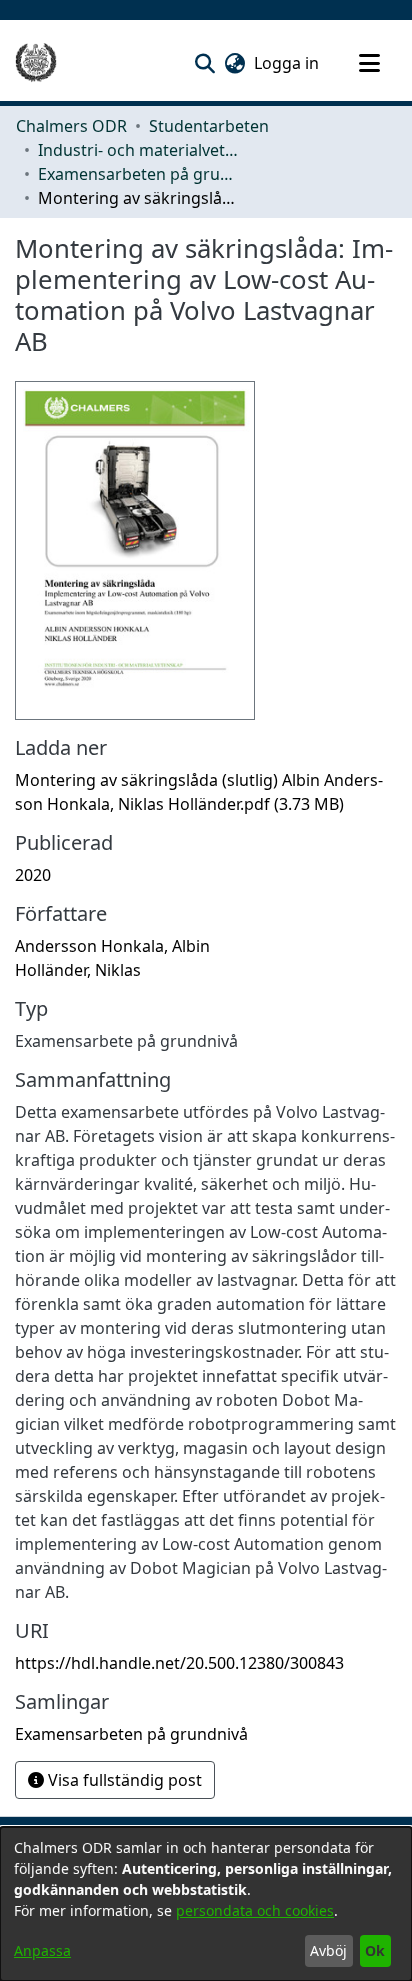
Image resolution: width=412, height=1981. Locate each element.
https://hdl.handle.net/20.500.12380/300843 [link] (179, 1663)
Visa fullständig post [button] (123, 1780)
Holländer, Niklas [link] (78, 970)
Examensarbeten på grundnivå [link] (138, 174)
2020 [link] (33, 875)
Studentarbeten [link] (209, 126)
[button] (204, 63)
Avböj (328, 1950)
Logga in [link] (287, 63)
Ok (375, 1950)
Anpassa (42, 1950)
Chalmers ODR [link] (71, 126)
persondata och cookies (255, 1910)
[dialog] (206, 1904)
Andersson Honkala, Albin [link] (112, 946)
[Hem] (36, 63)
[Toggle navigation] (369, 63)
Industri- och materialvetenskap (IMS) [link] (138, 150)
